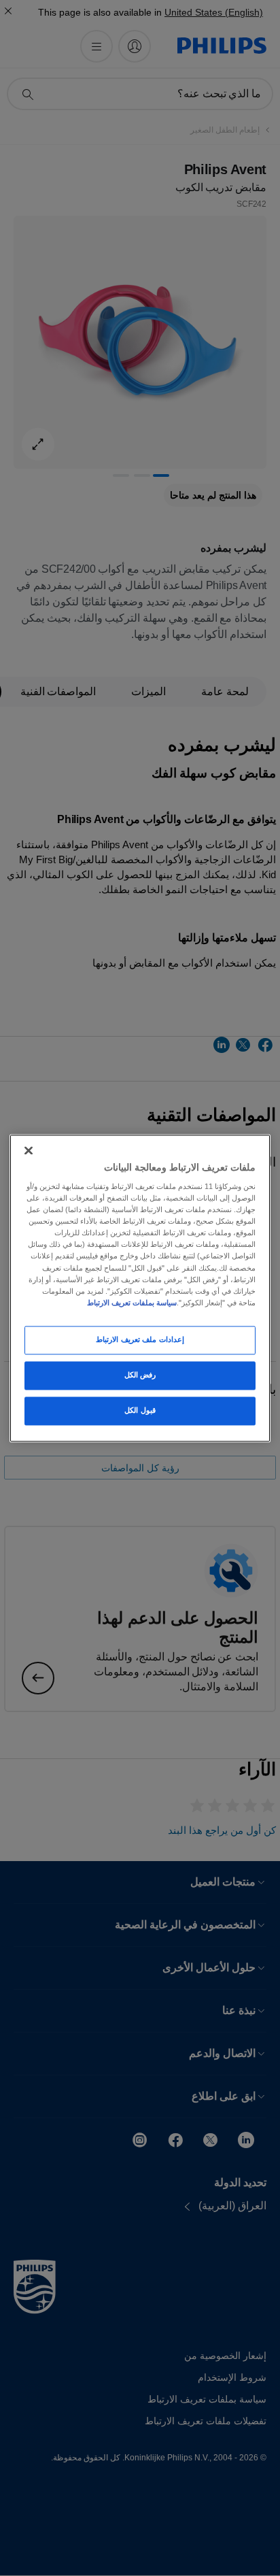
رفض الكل (140, 1375)
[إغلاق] (29, 1150)
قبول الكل (140, 1410)
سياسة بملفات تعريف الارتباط (132, 1303)
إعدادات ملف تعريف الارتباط (140, 1339)
